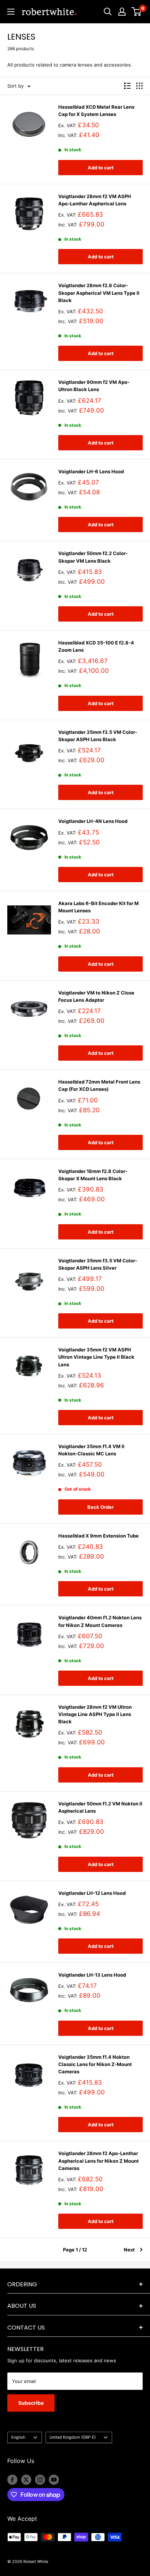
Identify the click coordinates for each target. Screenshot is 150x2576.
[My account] (122, 12)
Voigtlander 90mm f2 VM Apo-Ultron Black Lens (94, 386)
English (18, 2437)
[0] (137, 12)
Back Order (100, 1507)
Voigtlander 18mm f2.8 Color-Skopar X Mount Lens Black (93, 1175)
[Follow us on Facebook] (12, 2480)
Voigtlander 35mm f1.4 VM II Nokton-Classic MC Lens (91, 1450)
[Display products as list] (127, 86)
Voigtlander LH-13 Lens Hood (92, 1975)
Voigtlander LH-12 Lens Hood (92, 1893)
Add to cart (101, 168)
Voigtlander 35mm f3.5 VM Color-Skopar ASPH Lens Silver (98, 1264)
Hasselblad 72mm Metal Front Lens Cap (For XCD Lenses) (99, 1085)
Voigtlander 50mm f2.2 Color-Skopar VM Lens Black (93, 557)
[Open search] (108, 12)
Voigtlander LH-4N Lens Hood (93, 821)
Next (129, 2250)
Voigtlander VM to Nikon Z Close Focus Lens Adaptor (96, 996)
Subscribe (31, 2403)
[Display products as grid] (139, 86)
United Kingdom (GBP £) (73, 2437)
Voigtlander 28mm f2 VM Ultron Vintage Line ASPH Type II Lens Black (95, 1714)
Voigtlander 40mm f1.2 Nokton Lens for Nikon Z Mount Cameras (100, 1621)
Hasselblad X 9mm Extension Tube (98, 1536)
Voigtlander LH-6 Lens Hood (91, 471)
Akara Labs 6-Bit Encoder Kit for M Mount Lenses (98, 907)
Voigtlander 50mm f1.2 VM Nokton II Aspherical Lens (100, 1807)
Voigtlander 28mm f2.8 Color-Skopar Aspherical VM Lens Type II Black (99, 293)
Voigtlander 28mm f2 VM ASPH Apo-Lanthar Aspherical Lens (95, 200)
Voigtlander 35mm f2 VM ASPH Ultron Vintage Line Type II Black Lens (96, 1357)
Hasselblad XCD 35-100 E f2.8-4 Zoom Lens (96, 646)
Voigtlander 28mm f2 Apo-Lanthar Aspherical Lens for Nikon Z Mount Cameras (98, 2161)
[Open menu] (11, 12)
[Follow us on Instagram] (40, 2480)
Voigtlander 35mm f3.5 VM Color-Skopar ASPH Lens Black (98, 736)
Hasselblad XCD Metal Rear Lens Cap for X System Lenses (96, 110)
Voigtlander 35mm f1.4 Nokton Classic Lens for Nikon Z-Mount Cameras (95, 2064)
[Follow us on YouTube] (54, 2480)
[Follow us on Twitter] (26, 2480)
